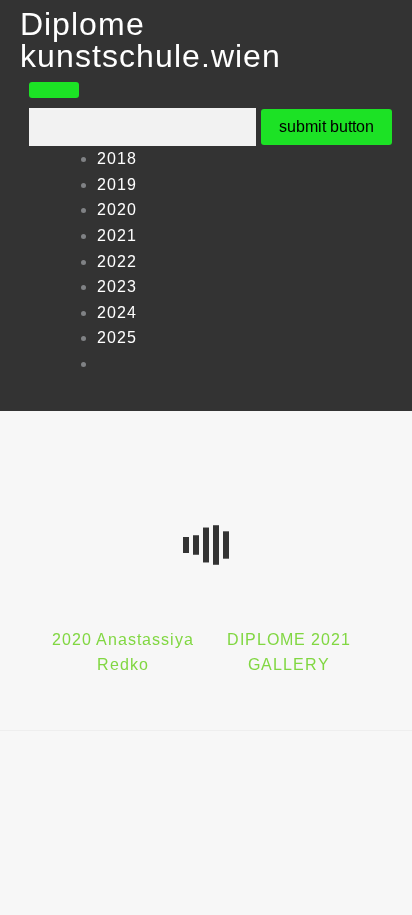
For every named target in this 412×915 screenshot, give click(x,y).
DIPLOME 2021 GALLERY (289, 652)
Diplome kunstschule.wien (150, 40)
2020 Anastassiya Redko (123, 652)
